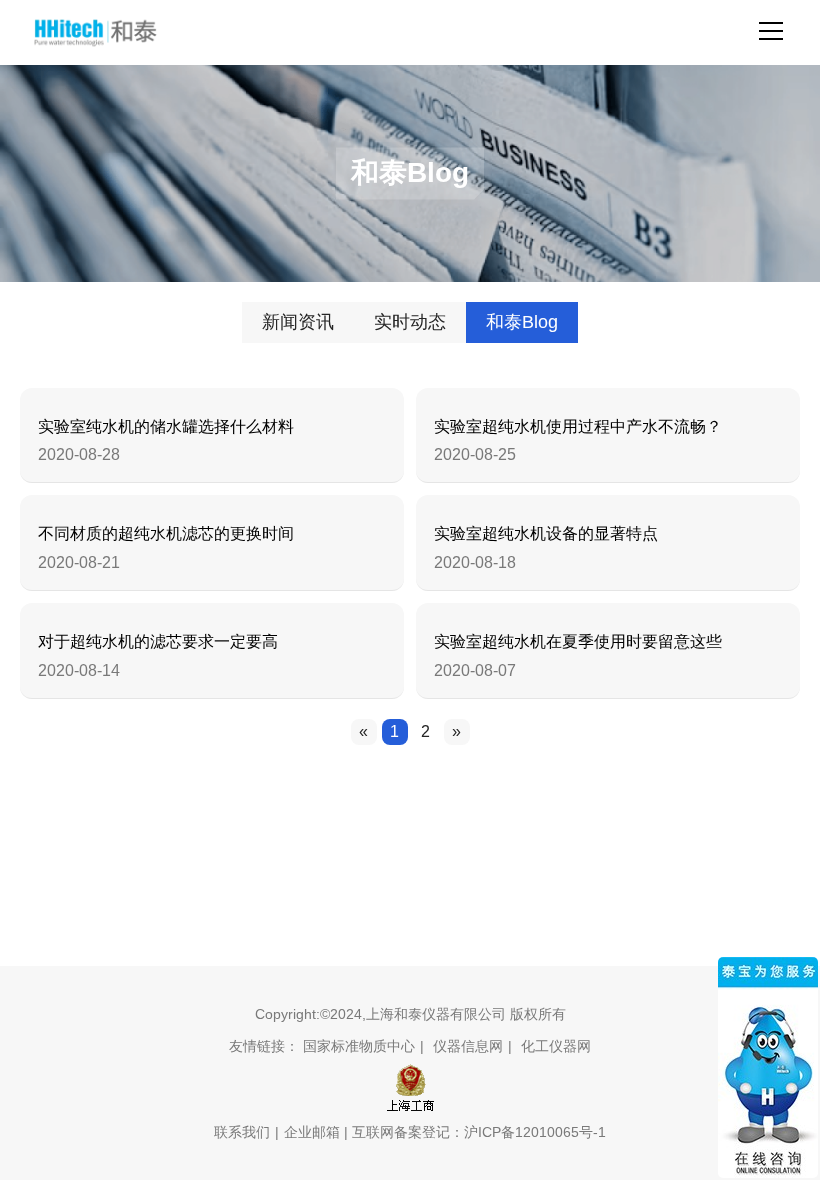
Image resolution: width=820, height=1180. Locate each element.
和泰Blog (522, 322)
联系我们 (242, 1132)
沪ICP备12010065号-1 (535, 1132)
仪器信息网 (468, 1046)
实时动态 (410, 322)
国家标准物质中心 (359, 1046)
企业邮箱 (312, 1132)
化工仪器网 (556, 1046)
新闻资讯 (298, 322)
